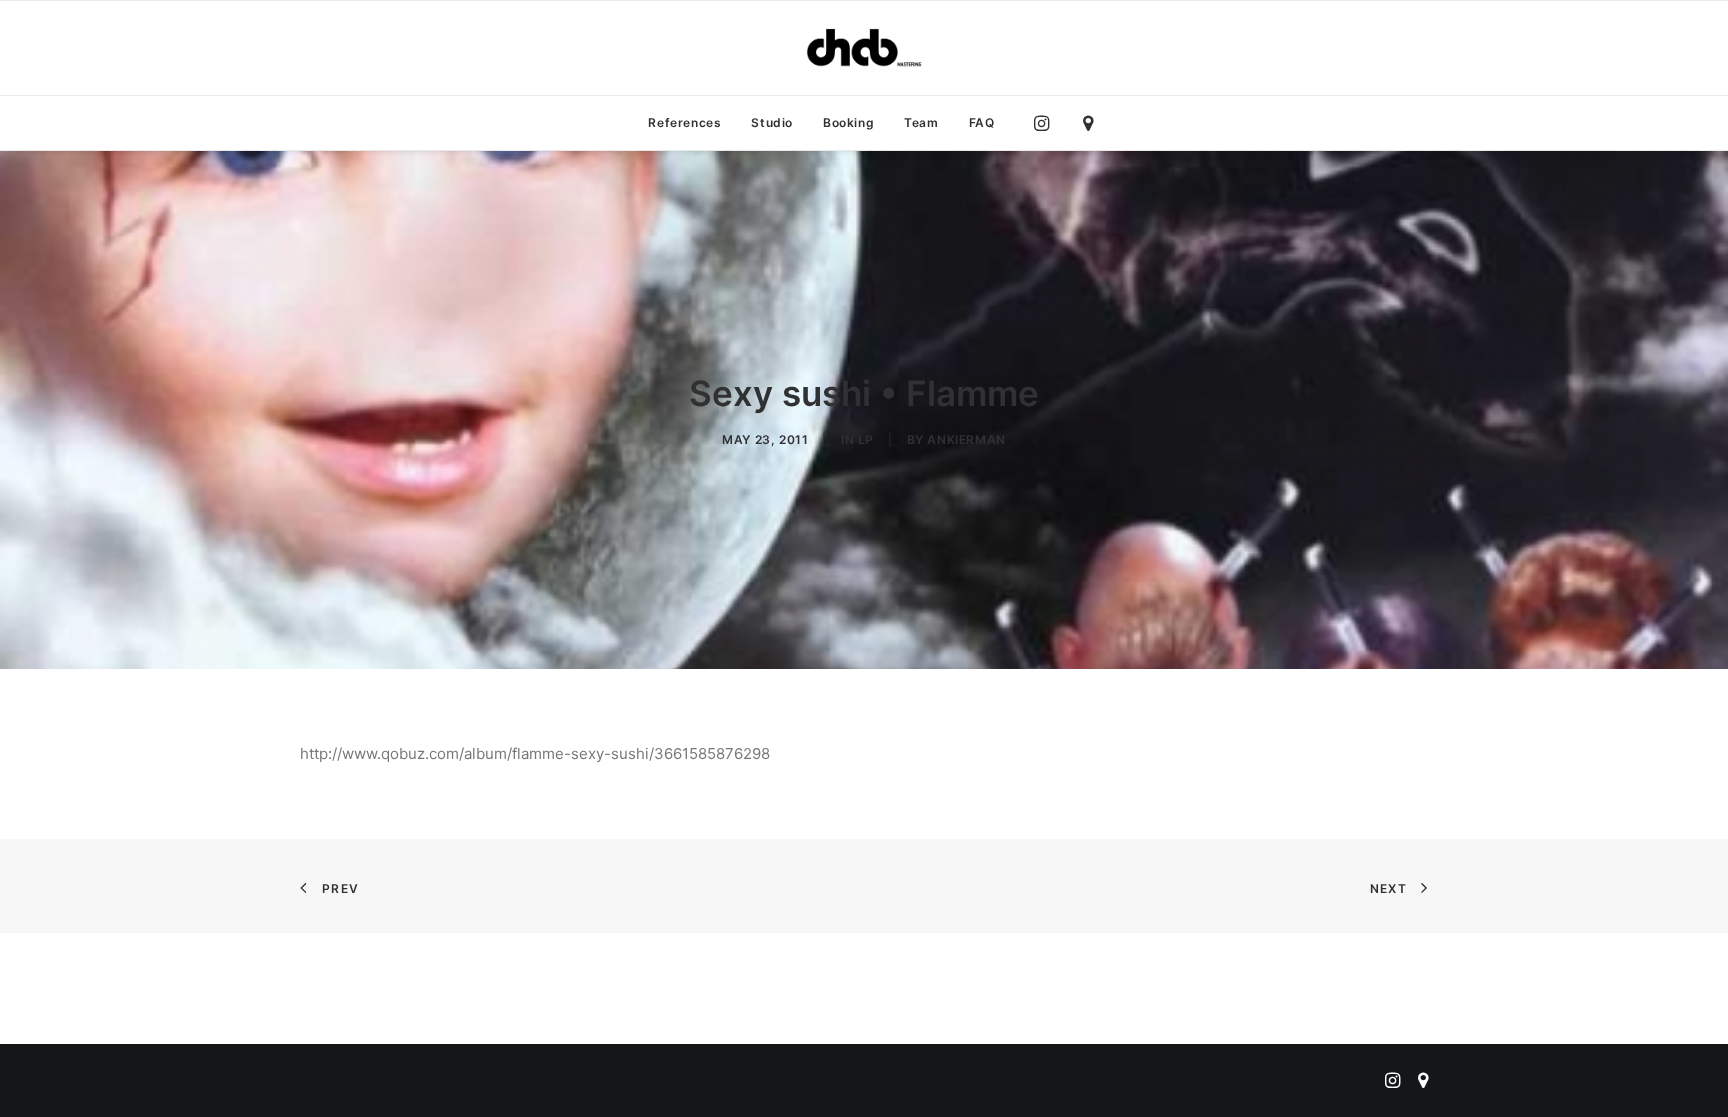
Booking (848, 122)
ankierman (966, 439)
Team (921, 122)
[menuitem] (684, 123)
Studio (772, 122)
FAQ (982, 122)
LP (866, 439)
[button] (1046, 123)
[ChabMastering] (864, 48)
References (684, 122)
